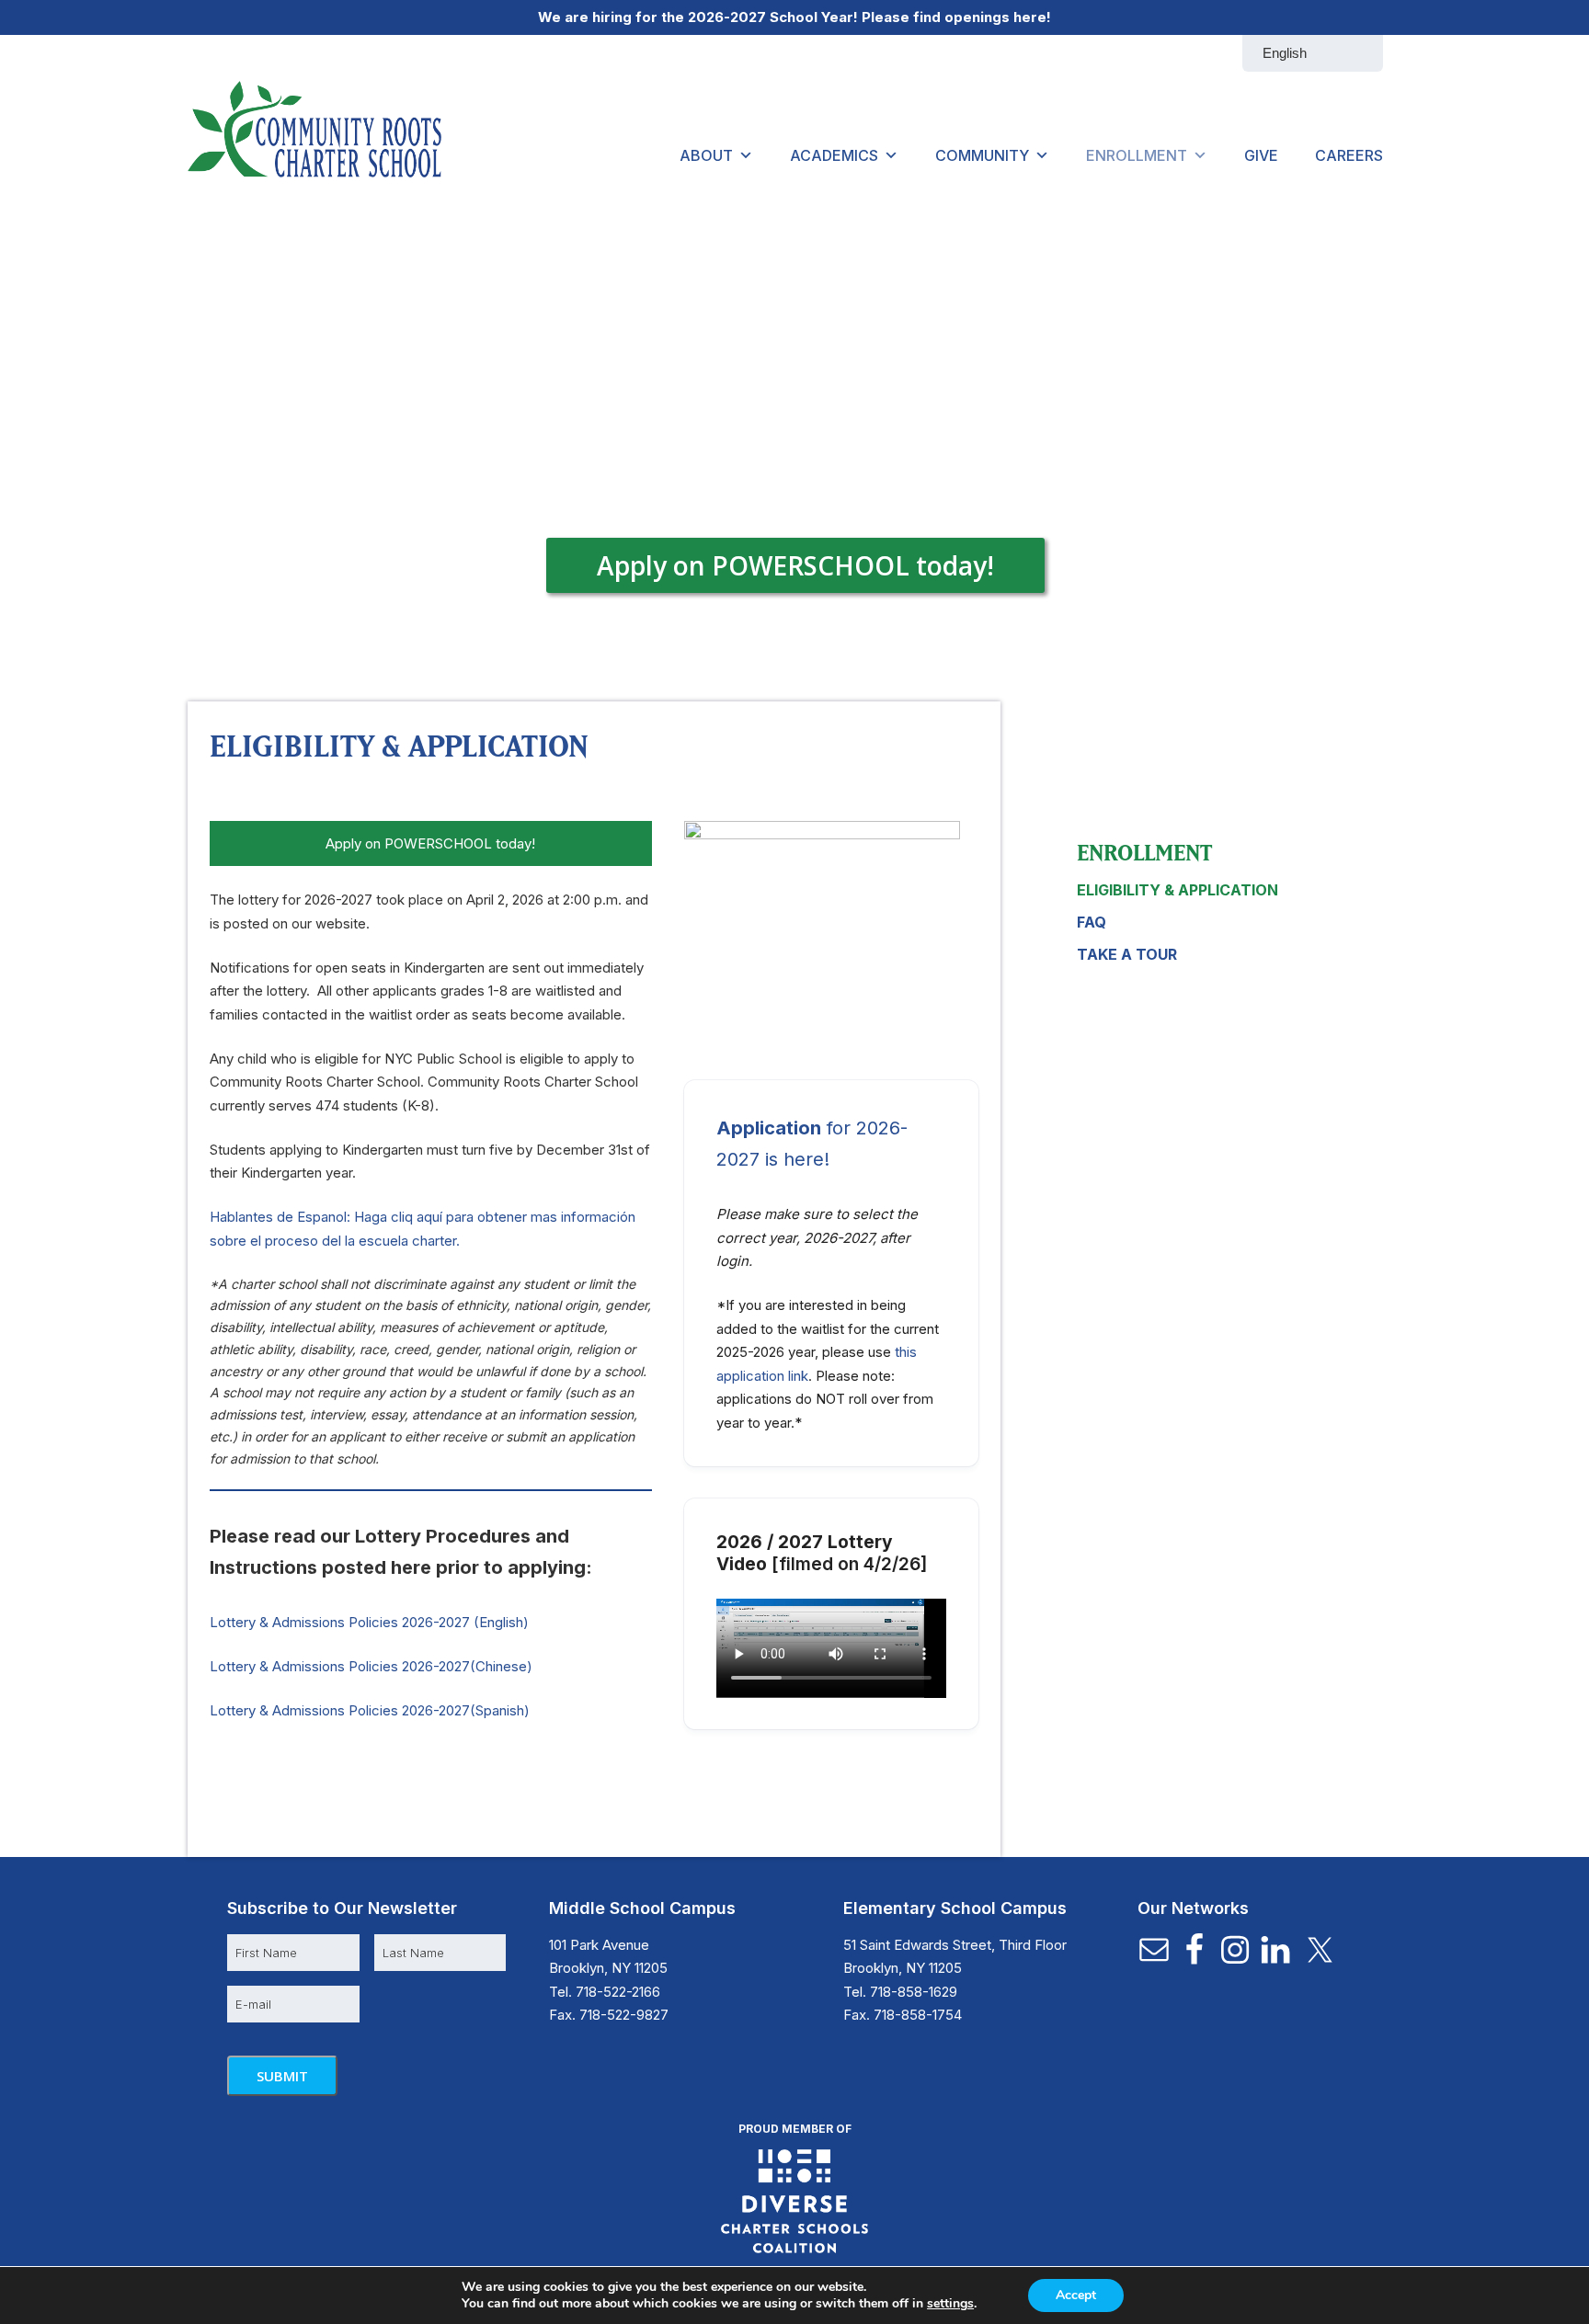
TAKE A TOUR (1127, 954)
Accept (1076, 2295)
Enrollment (1144, 852)
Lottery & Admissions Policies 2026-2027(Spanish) (370, 1710)
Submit (282, 2076)
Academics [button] (834, 155)
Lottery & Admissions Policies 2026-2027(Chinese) (371, 1666)
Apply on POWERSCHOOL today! (795, 564)
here (1030, 17)
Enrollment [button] (1137, 155)
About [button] (706, 155)
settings (950, 2304)
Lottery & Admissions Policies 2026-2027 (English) (369, 1622)
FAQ (1092, 922)
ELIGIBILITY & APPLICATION (1177, 890)
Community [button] (982, 155)
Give (1261, 155)
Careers (1349, 155)
